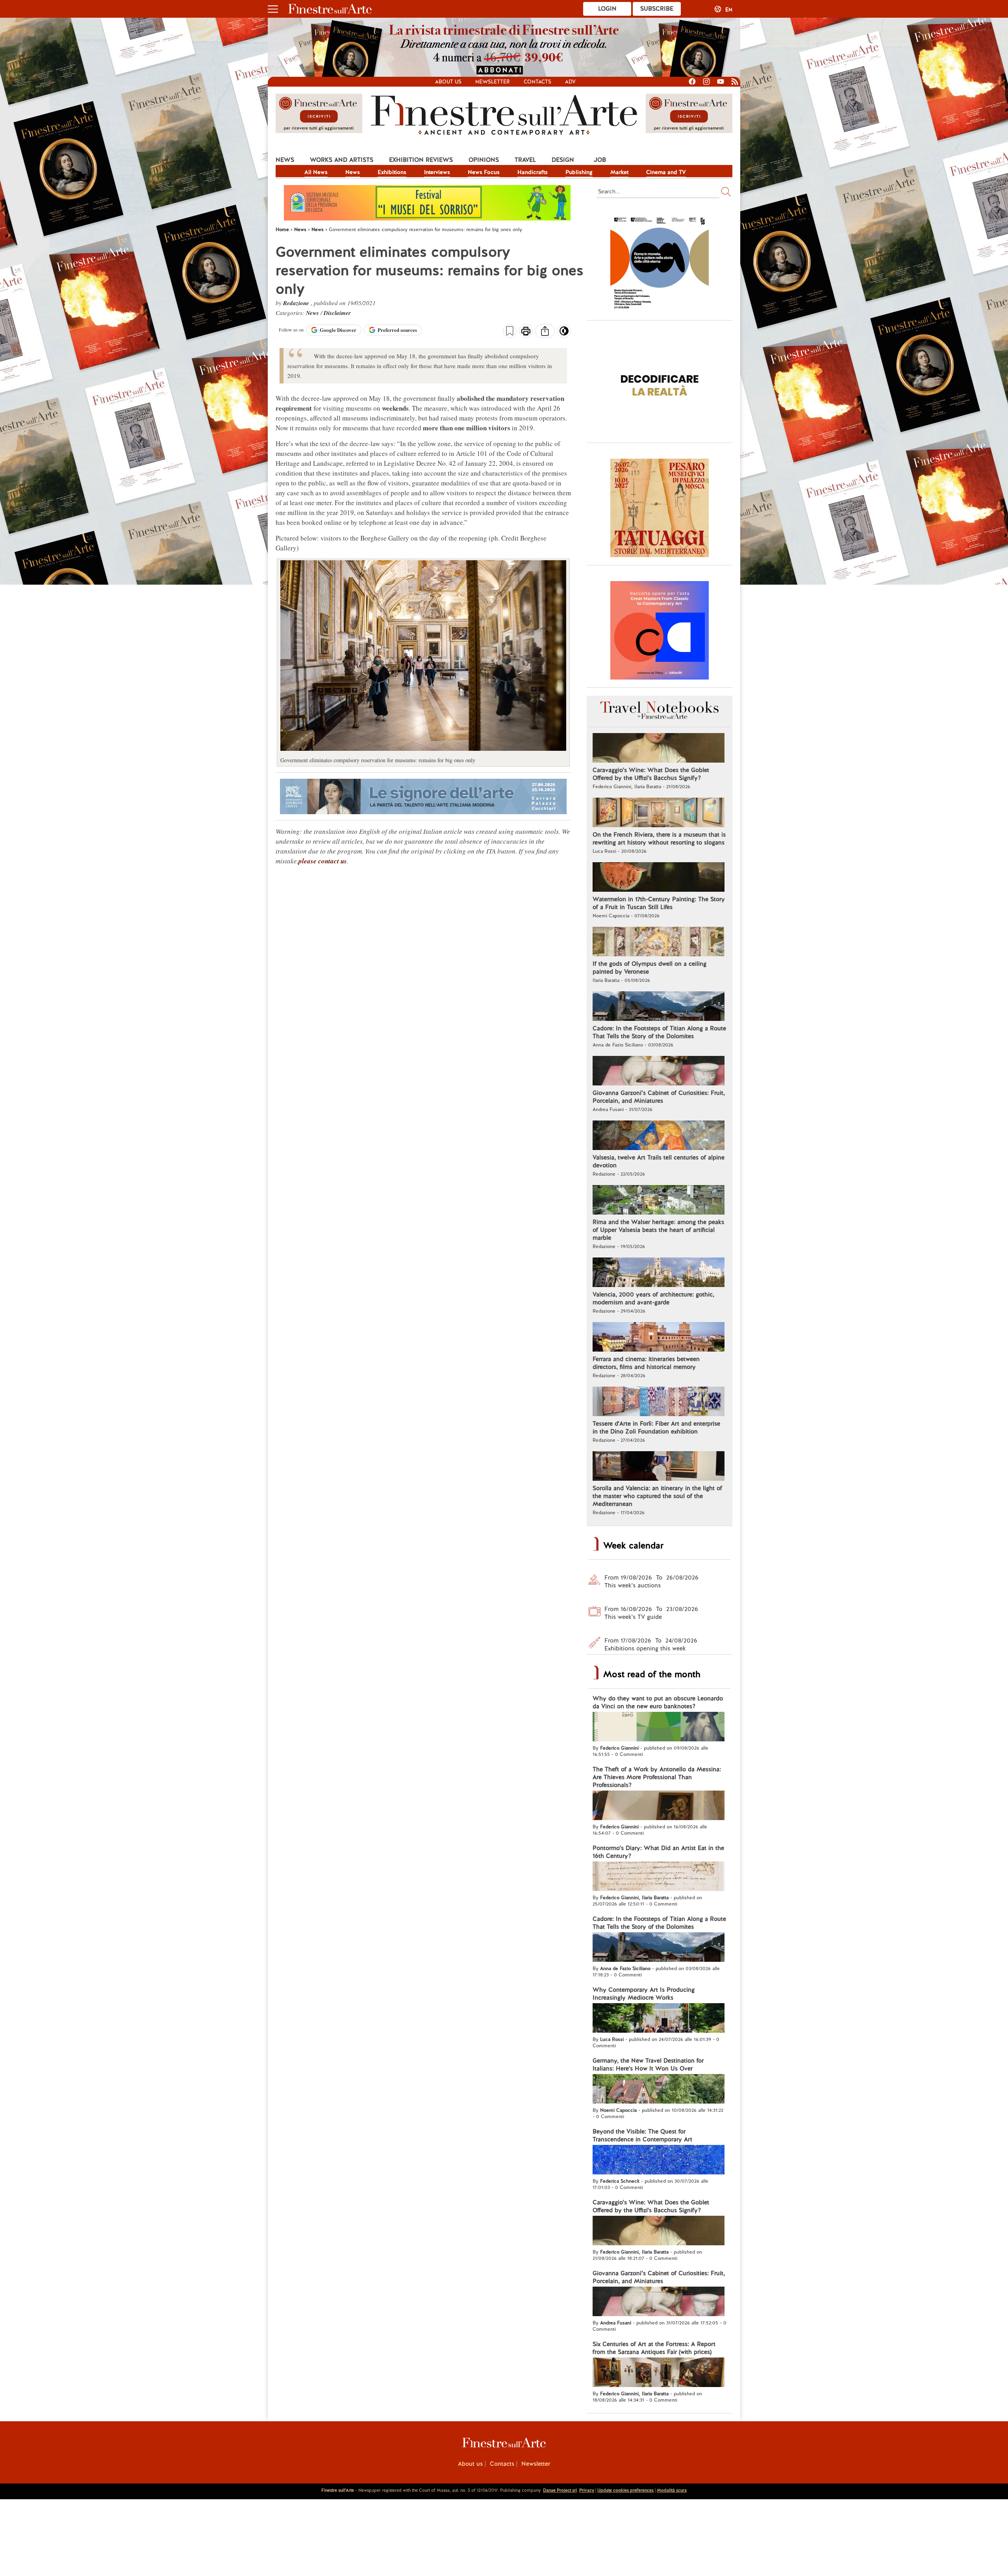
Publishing (579, 172)
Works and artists (342, 160)
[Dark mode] (564, 333)
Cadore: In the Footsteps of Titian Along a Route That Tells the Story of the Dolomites (659, 1032)
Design (563, 160)
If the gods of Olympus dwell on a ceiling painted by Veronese (649, 968)
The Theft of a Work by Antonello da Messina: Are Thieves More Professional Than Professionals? (657, 1777)
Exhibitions (392, 172)
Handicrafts (533, 172)
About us (448, 82)
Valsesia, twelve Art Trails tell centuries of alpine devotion (659, 1161)
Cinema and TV (666, 172)
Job (600, 160)
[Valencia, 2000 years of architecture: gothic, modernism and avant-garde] (659, 1273)
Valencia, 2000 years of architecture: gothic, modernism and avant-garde (653, 1298)
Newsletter (493, 82)
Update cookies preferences (625, 2490)
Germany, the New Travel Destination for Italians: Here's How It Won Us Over (648, 2065)
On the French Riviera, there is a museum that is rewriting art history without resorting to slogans (659, 839)
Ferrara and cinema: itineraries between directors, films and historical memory (646, 1363)
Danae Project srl (560, 2490)
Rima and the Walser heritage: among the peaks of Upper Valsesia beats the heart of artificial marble (658, 1230)
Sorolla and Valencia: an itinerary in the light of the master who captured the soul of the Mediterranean (657, 1496)
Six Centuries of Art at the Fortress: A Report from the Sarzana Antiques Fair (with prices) (654, 2348)
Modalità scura (672, 2490)
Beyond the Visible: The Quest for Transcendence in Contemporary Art (642, 2135)
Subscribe (657, 9)
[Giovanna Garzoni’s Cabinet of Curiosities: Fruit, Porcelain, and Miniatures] (659, 1072)
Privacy (587, 2490)
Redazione (297, 303)
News (285, 160)
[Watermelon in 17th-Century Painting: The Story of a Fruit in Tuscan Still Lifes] (659, 878)
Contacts (537, 82)
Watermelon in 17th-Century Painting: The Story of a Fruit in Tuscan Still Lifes (659, 903)
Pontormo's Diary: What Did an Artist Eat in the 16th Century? (658, 1852)
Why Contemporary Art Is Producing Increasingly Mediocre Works (644, 1994)
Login (607, 9)
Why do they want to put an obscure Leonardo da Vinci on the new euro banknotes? (658, 1702)
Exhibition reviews (421, 160)
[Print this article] (526, 332)
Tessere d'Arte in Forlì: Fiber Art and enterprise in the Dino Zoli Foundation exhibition (656, 1428)
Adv (570, 82)
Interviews (437, 172)
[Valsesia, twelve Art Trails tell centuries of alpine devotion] (659, 1136)
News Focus (484, 172)
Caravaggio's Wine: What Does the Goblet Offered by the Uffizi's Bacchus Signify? (651, 774)
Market (619, 172)
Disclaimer (337, 313)
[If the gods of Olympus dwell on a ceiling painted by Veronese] (659, 943)
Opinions (484, 160)
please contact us (323, 861)
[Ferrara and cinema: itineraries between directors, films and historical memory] (659, 1338)
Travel (525, 160)
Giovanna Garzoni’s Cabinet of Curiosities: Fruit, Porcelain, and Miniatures (659, 1097)
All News (316, 172)
